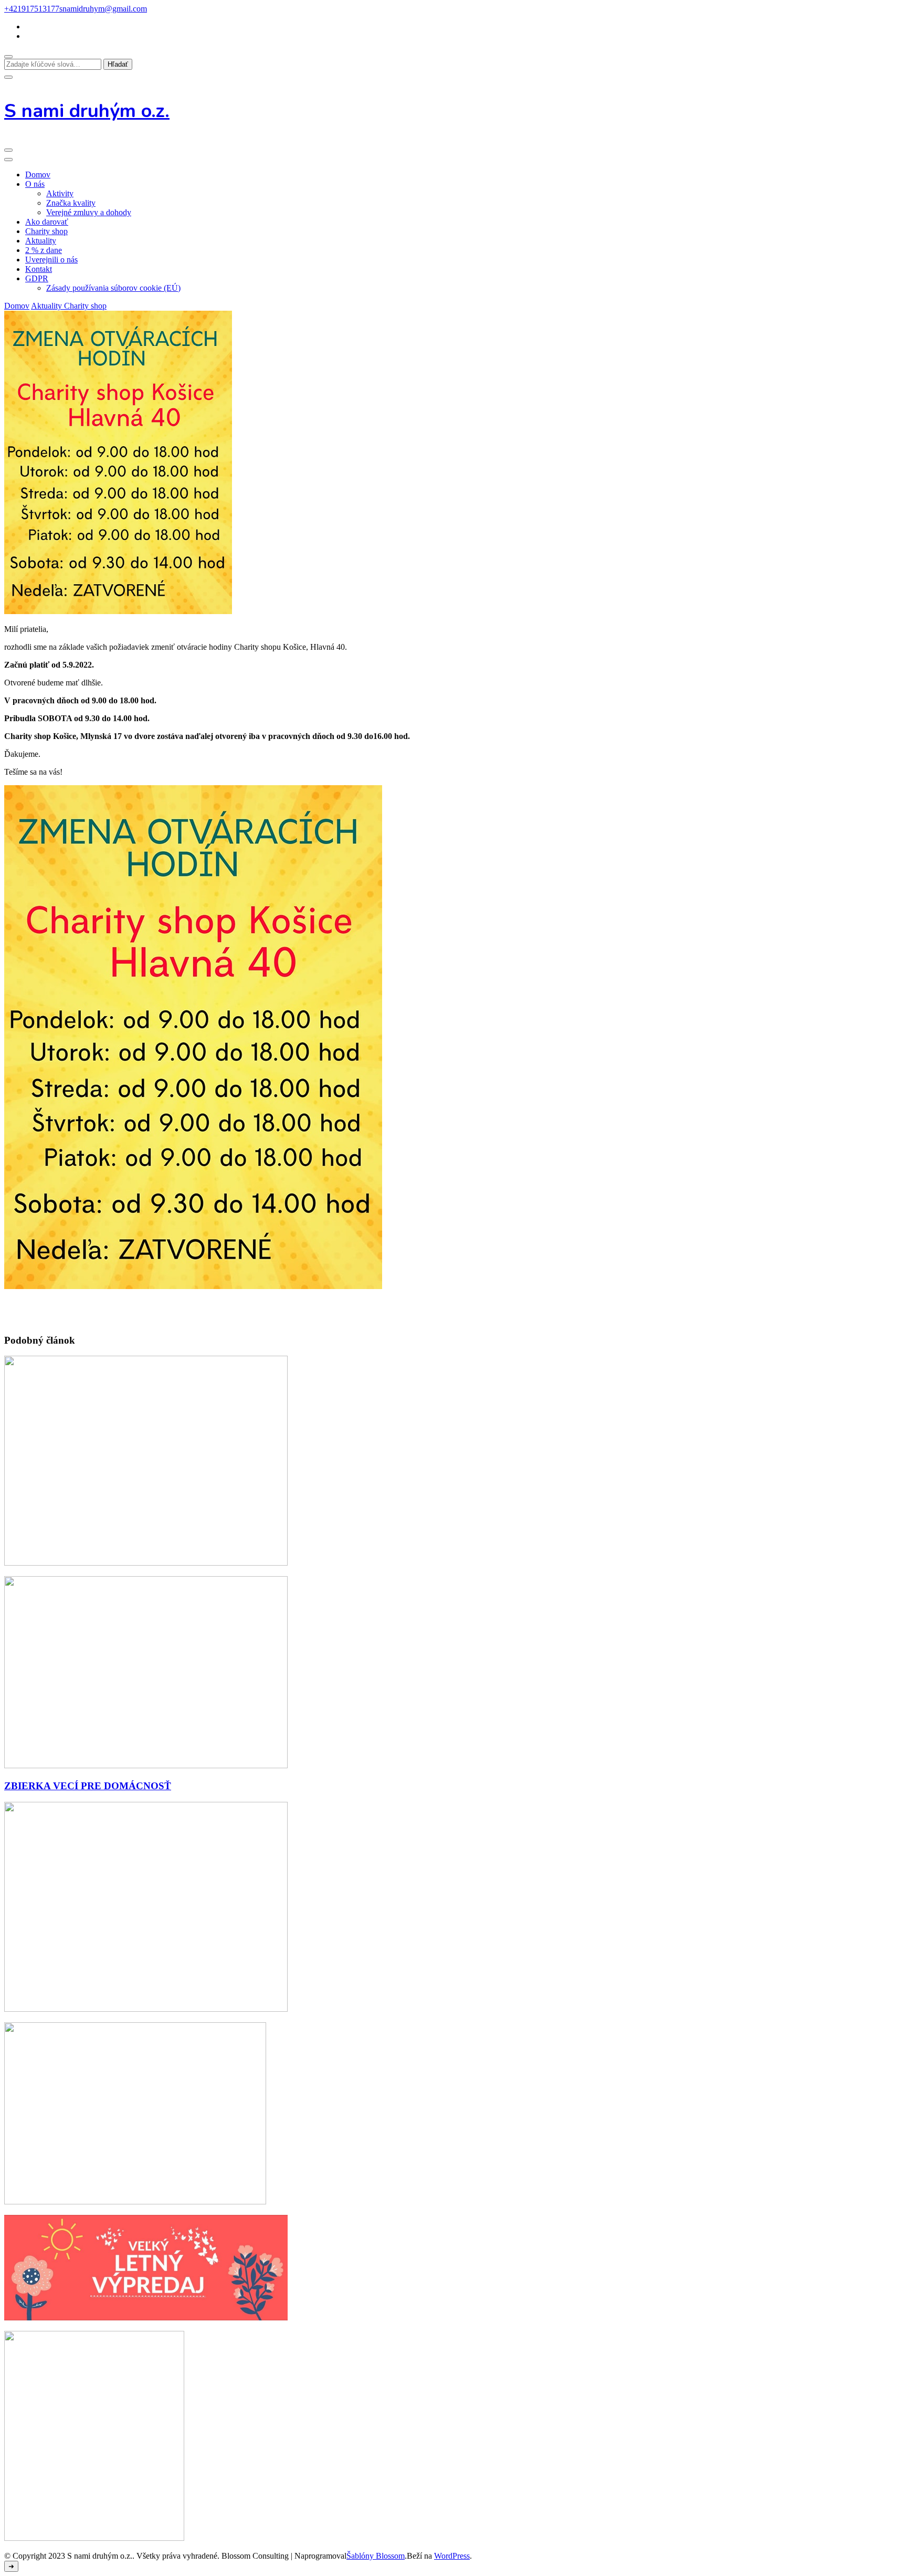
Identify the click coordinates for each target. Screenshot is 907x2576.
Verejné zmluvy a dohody (89, 212)
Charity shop (46, 231)
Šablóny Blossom (376, 2556)
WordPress (452, 2556)
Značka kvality (71, 203)
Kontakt (39, 269)
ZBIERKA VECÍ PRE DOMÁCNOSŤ (88, 1786)
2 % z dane (44, 250)
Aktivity (60, 193)
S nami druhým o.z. (87, 111)
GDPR (37, 278)
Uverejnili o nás (51, 260)
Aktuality (41, 241)
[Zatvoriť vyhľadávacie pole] (8, 77)
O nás (35, 184)
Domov (38, 175)
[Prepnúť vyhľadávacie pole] (8, 57)
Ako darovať (47, 222)
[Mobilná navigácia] (8, 150)
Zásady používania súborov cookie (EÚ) (113, 288)
